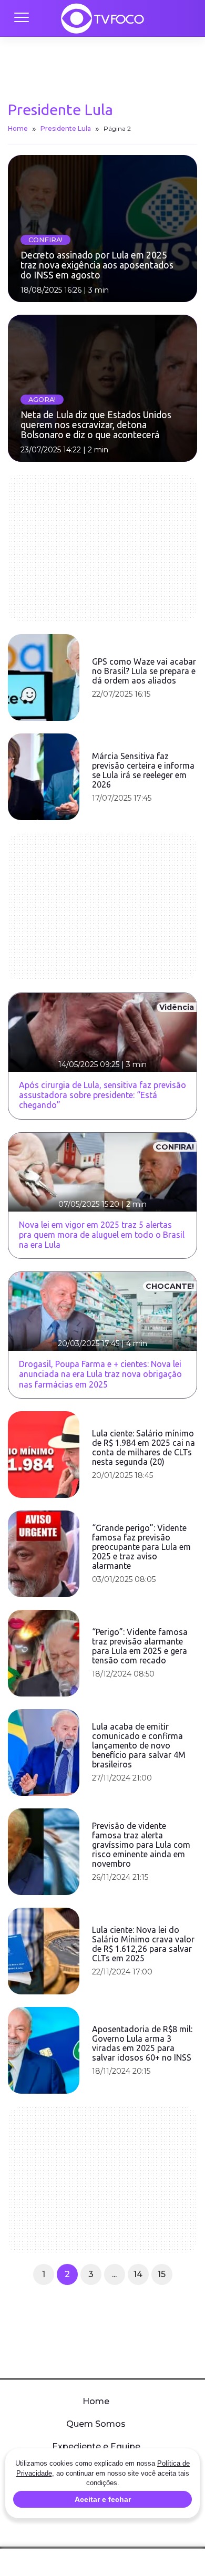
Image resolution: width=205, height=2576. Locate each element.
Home (18, 128)
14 (138, 2274)
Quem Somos (96, 2424)
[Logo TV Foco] (102, 18)
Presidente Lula (66, 128)
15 (162, 2274)
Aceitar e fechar (103, 2499)
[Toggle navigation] (21, 18)
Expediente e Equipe (96, 2446)
